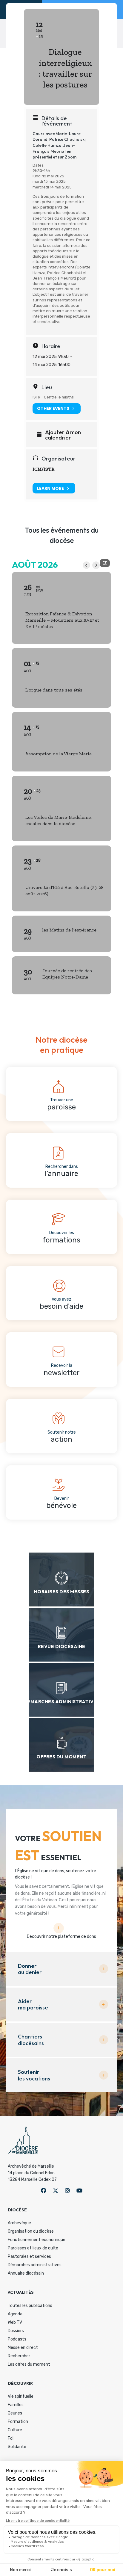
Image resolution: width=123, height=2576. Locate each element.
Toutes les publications (30, 2306)
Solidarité (17, 2447)
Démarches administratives (35, 2265)
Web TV (15, 2322)
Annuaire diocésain (26, 2273)
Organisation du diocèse (31, 2231)
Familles (16, 2405)
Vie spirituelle (21, 2396)
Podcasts (17, 2339)
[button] (44, 2191)
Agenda (15, 2314)
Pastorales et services (29, 2256)
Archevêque (19, 2223)
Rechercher (19, 2356)
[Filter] (105, 563)
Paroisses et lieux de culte (33, 2248)
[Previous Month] (86, 565)
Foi (11, 2438)
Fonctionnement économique (37, 2240)
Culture (15, 2430)
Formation (18, 2422)
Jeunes (15, 2413)
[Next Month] (96, 565)
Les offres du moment (29, 2364)
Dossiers (16, 2331)
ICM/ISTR (43, 469)
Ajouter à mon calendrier (63, 435)
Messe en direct (23, 2348)
